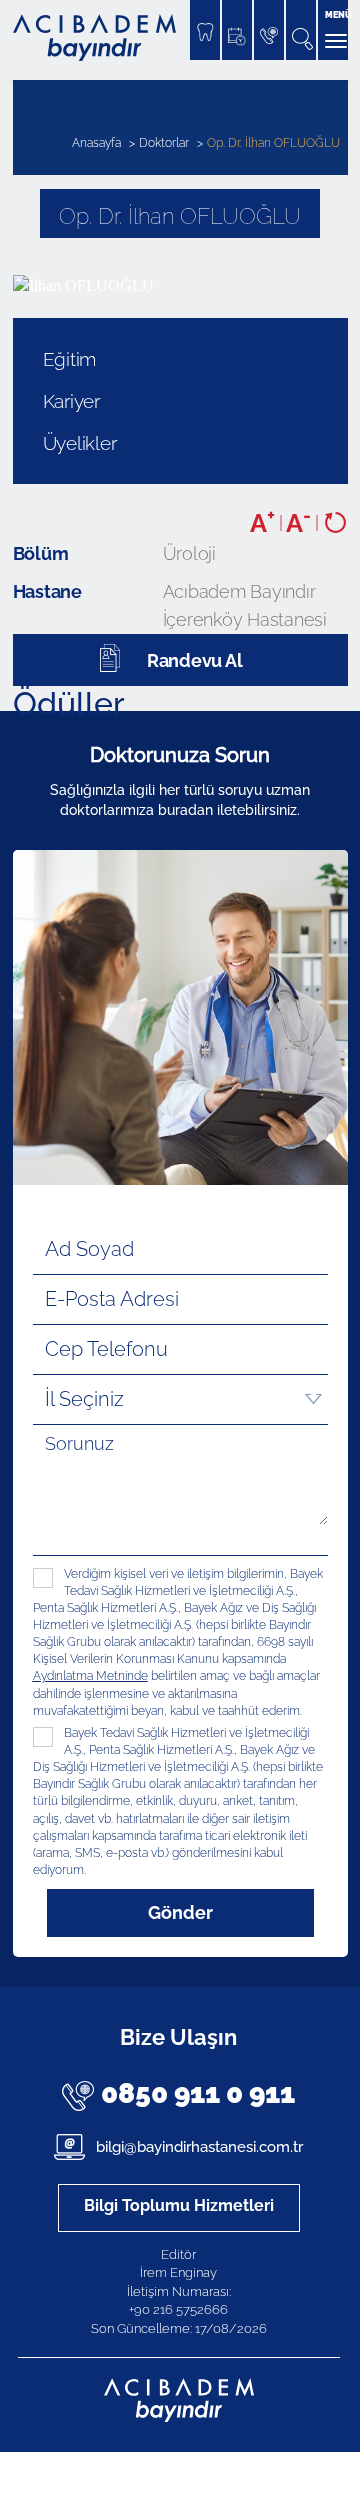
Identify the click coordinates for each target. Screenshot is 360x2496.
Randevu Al (195, 660)
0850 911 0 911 (198, 2093)
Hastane (47, 591)
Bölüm (41, 553)
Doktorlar (164, 143)
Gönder (180, 1912)
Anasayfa (96, 143)
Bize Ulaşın (178, 2037)
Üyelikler (80, 443)
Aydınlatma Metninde (90, 1676)
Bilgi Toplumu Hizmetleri (179, 2205)
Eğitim (70, 359)
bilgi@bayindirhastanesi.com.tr (197, 2147)
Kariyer (71, 401)
